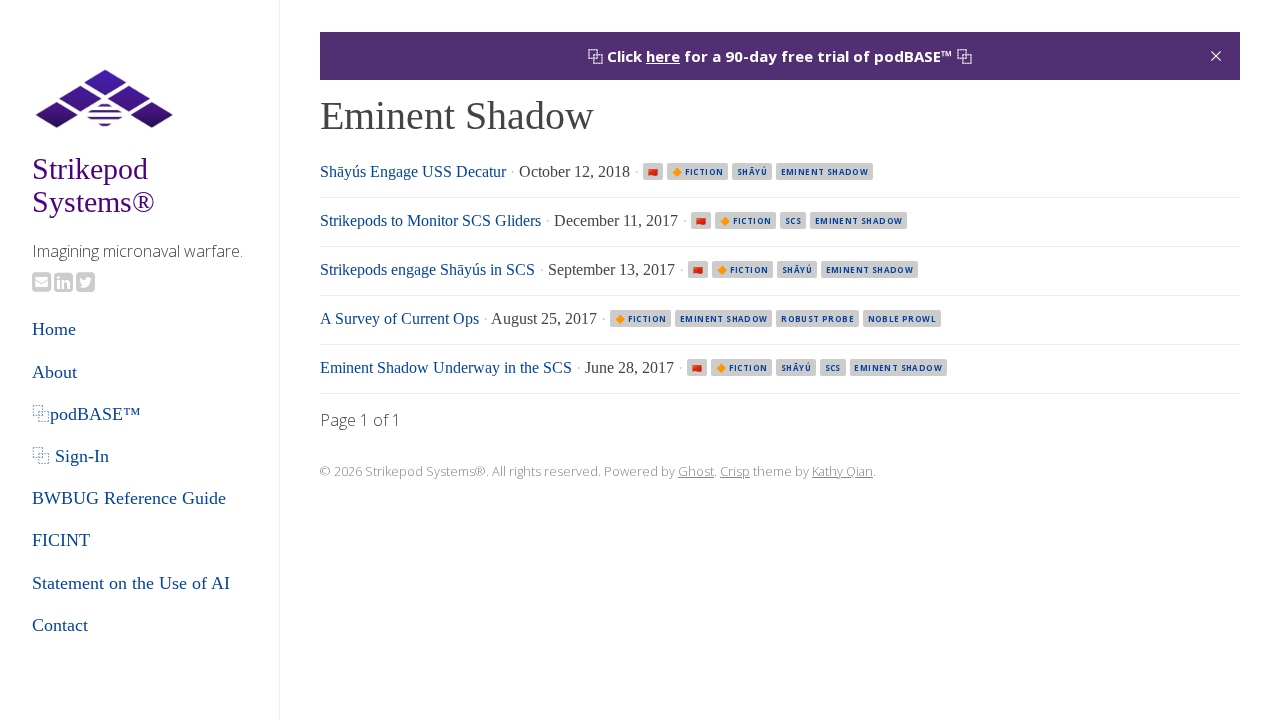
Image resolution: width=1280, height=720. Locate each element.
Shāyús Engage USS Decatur (413, 171)
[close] (1216, 56)
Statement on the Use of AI (131, 583)
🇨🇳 (653, 171)
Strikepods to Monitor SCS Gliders (430, 220)
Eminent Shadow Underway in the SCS (446, 367)
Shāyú (752, 171)
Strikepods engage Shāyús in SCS (427, 269)
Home (54, 329)
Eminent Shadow (825, 171)
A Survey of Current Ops (399, 318)
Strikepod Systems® (93, 185)
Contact (60, 625)
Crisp (735, 471)
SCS (793, 220)
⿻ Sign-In (70, 456)
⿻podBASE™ (86, 414)
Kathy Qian (842, 471)
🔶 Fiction (698, 171)
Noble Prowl (902, 318)
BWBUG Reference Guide (129, 498)
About (54, 372)
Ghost (696, 471)
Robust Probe (817, 318)
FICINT (61, 540)
